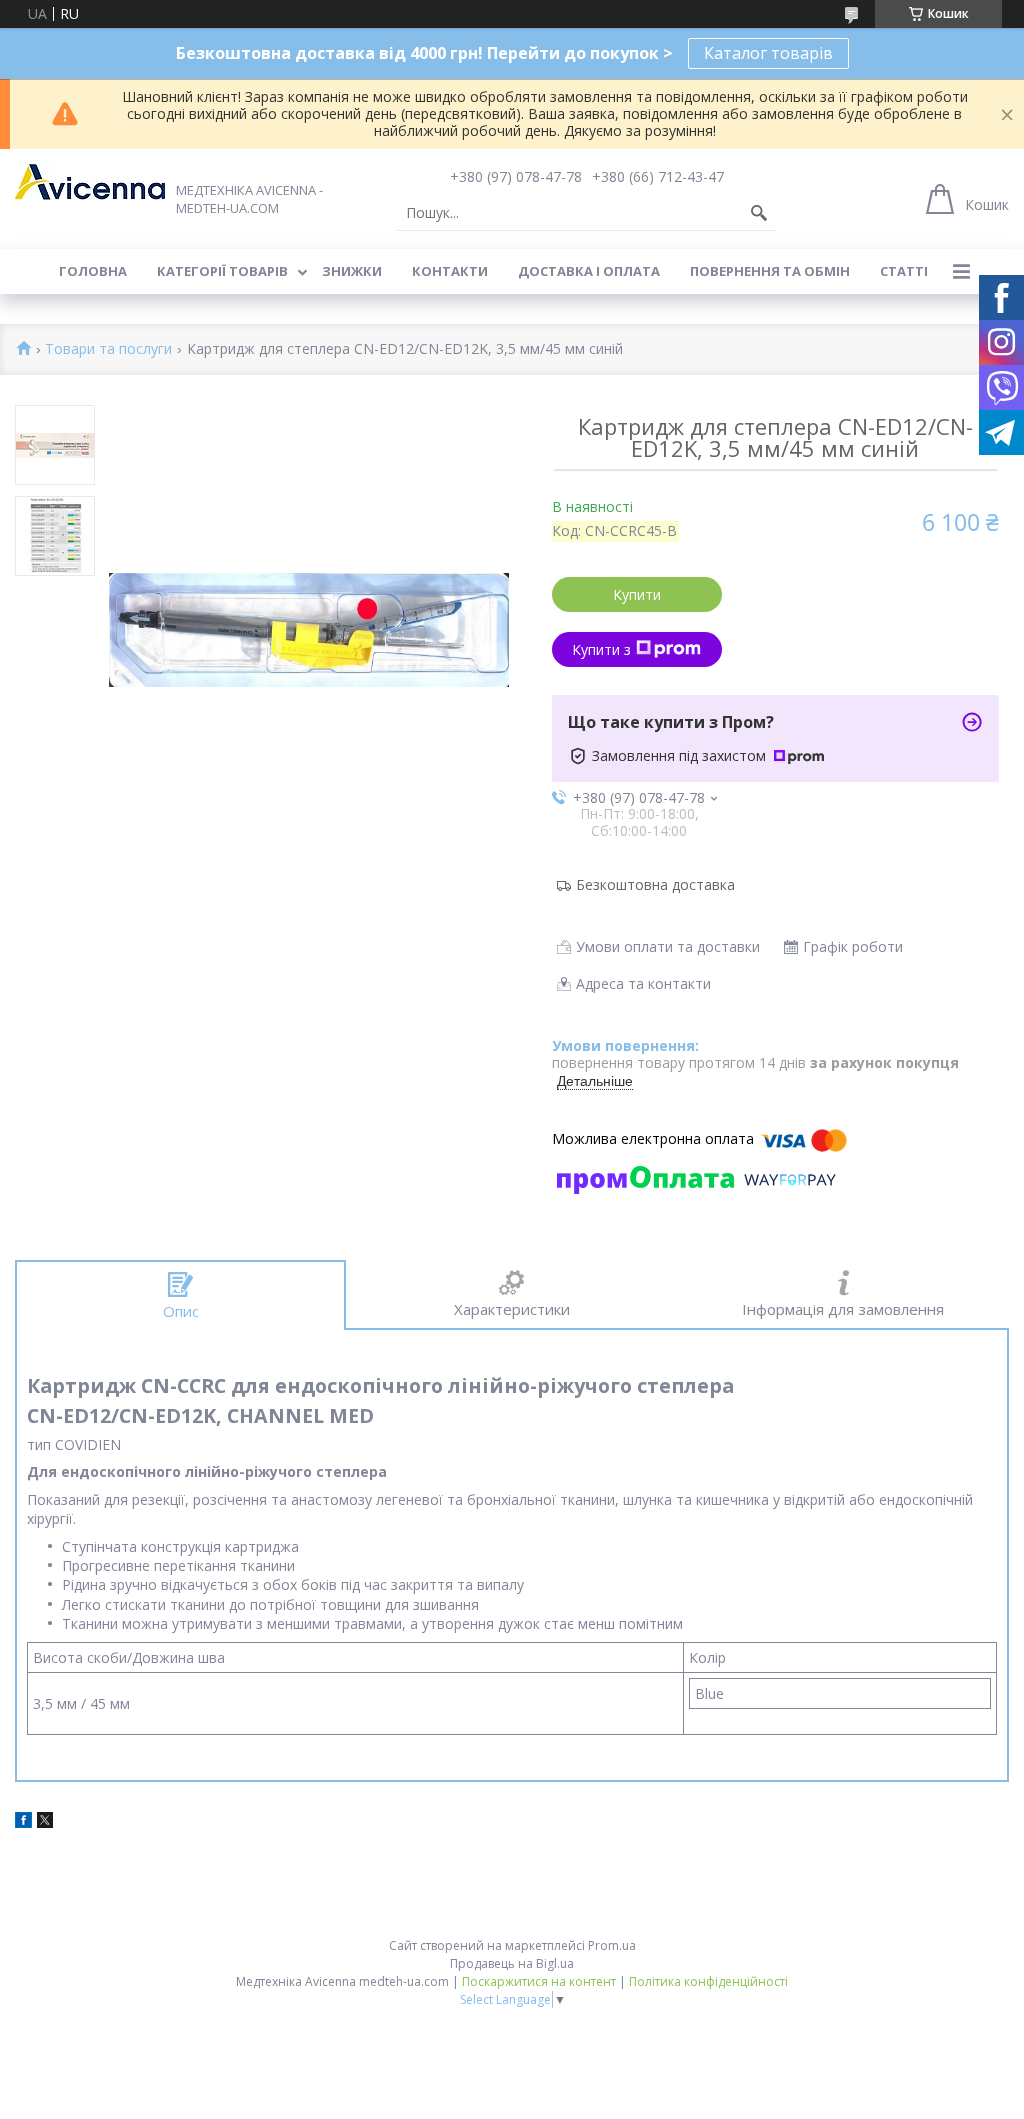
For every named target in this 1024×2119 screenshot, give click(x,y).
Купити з (601, 649)
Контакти (450, 271)
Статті (904, 271)
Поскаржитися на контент (539, 1981)
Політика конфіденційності (708, 1981)
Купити (637, 594)
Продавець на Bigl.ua (512, 1963)
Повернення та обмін (770, 271)
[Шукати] (759, 213)
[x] (45, 1822)
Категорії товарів (222, 271)
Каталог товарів (768, 53)
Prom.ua (612, 1945)
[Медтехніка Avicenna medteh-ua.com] (90, 182)
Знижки (352, 271)
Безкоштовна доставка (655, 884)
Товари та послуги (108, 349)
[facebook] (23, 1822)
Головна (93, 271)
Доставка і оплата (589, 271)
